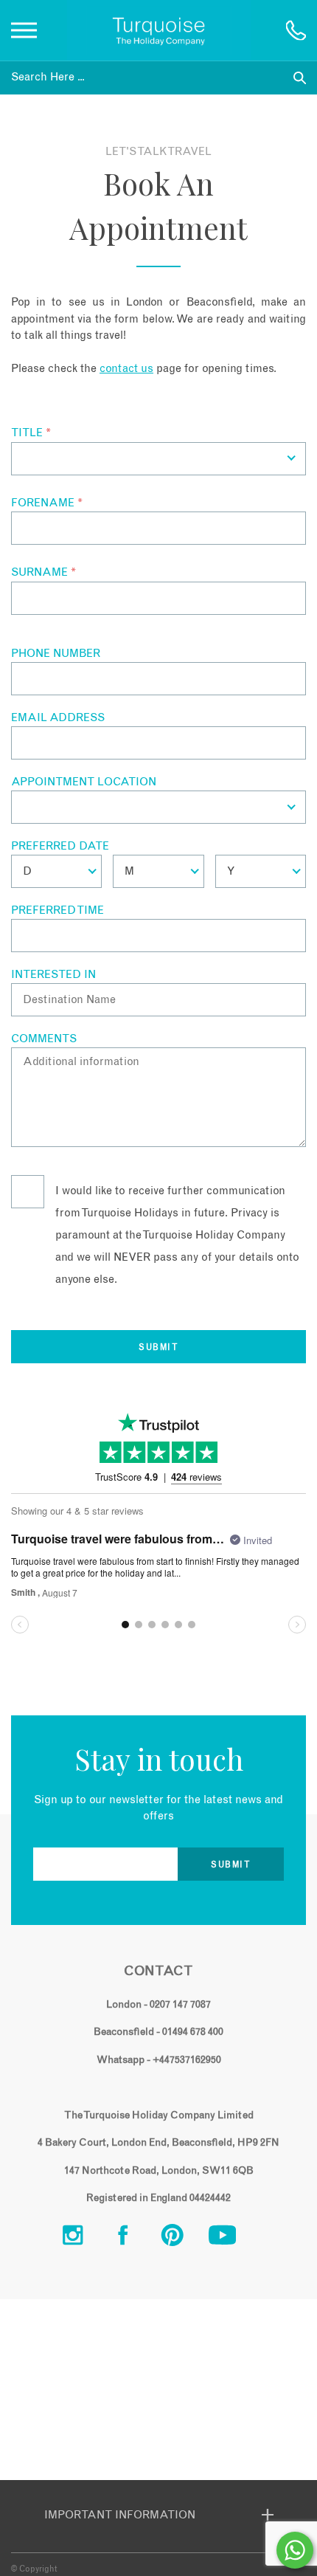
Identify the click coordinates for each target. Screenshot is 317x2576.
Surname (43, 572)
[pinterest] (184, 2239)
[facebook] (134, 2239)
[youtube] (234, 2239)
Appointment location (84, 782)
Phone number (56, 654)
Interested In (53, 975)
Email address (58, 718)
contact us (126, 369)
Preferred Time (58, 910)
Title (31, 433)
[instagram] (84, 2239)
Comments (44, 1039)
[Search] (300, 78)
